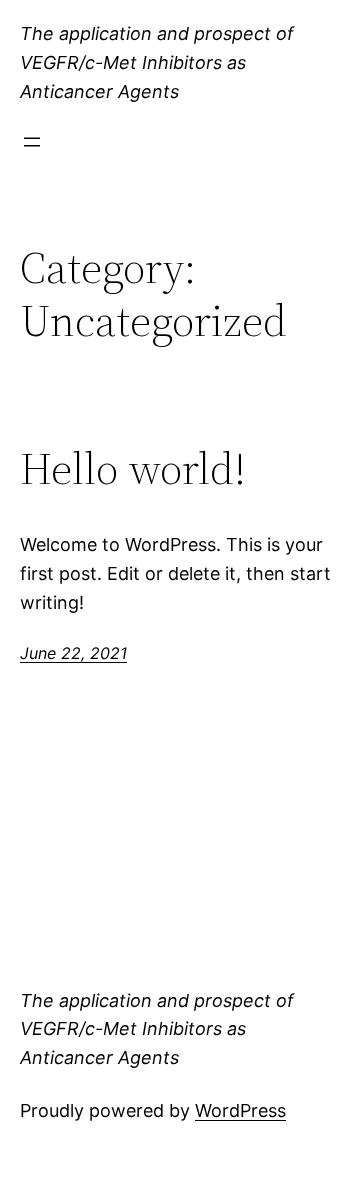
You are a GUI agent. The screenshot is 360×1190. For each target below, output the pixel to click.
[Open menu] (32, 142)
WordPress (240, 1110)
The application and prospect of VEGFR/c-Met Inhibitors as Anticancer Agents (157, 62)
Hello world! (133, 469)
